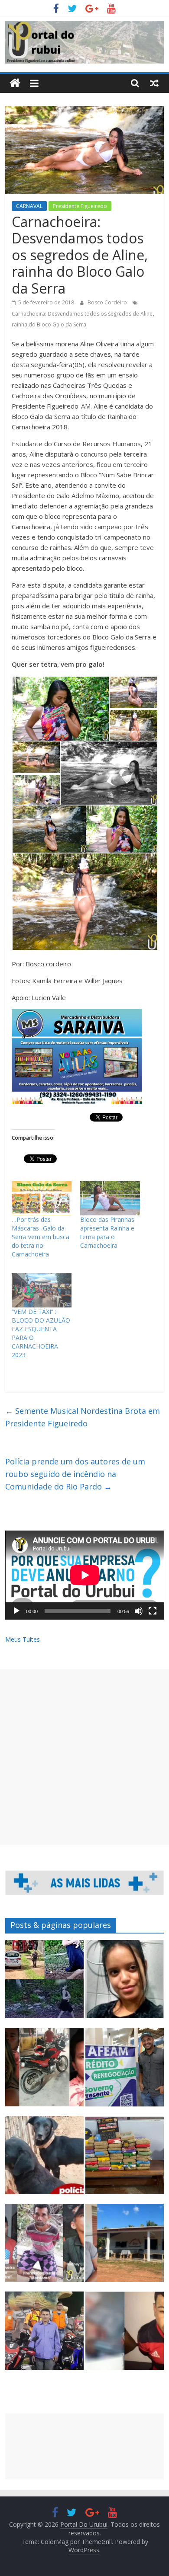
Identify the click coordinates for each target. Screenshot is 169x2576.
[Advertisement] (84, 1757)
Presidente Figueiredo (80, 206)
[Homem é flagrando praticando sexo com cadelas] (44, 2159)
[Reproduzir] (16, 1611)
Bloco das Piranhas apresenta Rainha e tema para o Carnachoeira (107, 1232)
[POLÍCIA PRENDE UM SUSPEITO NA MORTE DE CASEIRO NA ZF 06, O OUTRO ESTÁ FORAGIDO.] (44, 2247)
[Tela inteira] (153, 1611)
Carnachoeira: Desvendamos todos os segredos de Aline (82, 314)
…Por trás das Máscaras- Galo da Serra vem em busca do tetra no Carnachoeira (41, 1237)
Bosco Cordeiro (108, 302)
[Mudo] (139, 1611)
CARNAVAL (29, 206)
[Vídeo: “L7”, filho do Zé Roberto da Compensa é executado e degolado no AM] (125, 2335)
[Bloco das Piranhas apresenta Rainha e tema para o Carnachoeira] (110, 1198)
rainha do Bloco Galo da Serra (49, 324)
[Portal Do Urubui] (15, 83)
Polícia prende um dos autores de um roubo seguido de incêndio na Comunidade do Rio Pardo (75, 1474)
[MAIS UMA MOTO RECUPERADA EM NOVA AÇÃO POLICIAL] (44, 2071)
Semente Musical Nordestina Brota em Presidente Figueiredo (83, 1417)
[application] (85, 1575)
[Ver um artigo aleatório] (154, 83)
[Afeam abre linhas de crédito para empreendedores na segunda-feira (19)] (125, 2071)
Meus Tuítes (23, 1639)
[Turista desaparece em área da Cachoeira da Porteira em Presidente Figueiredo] (125, 1983)
